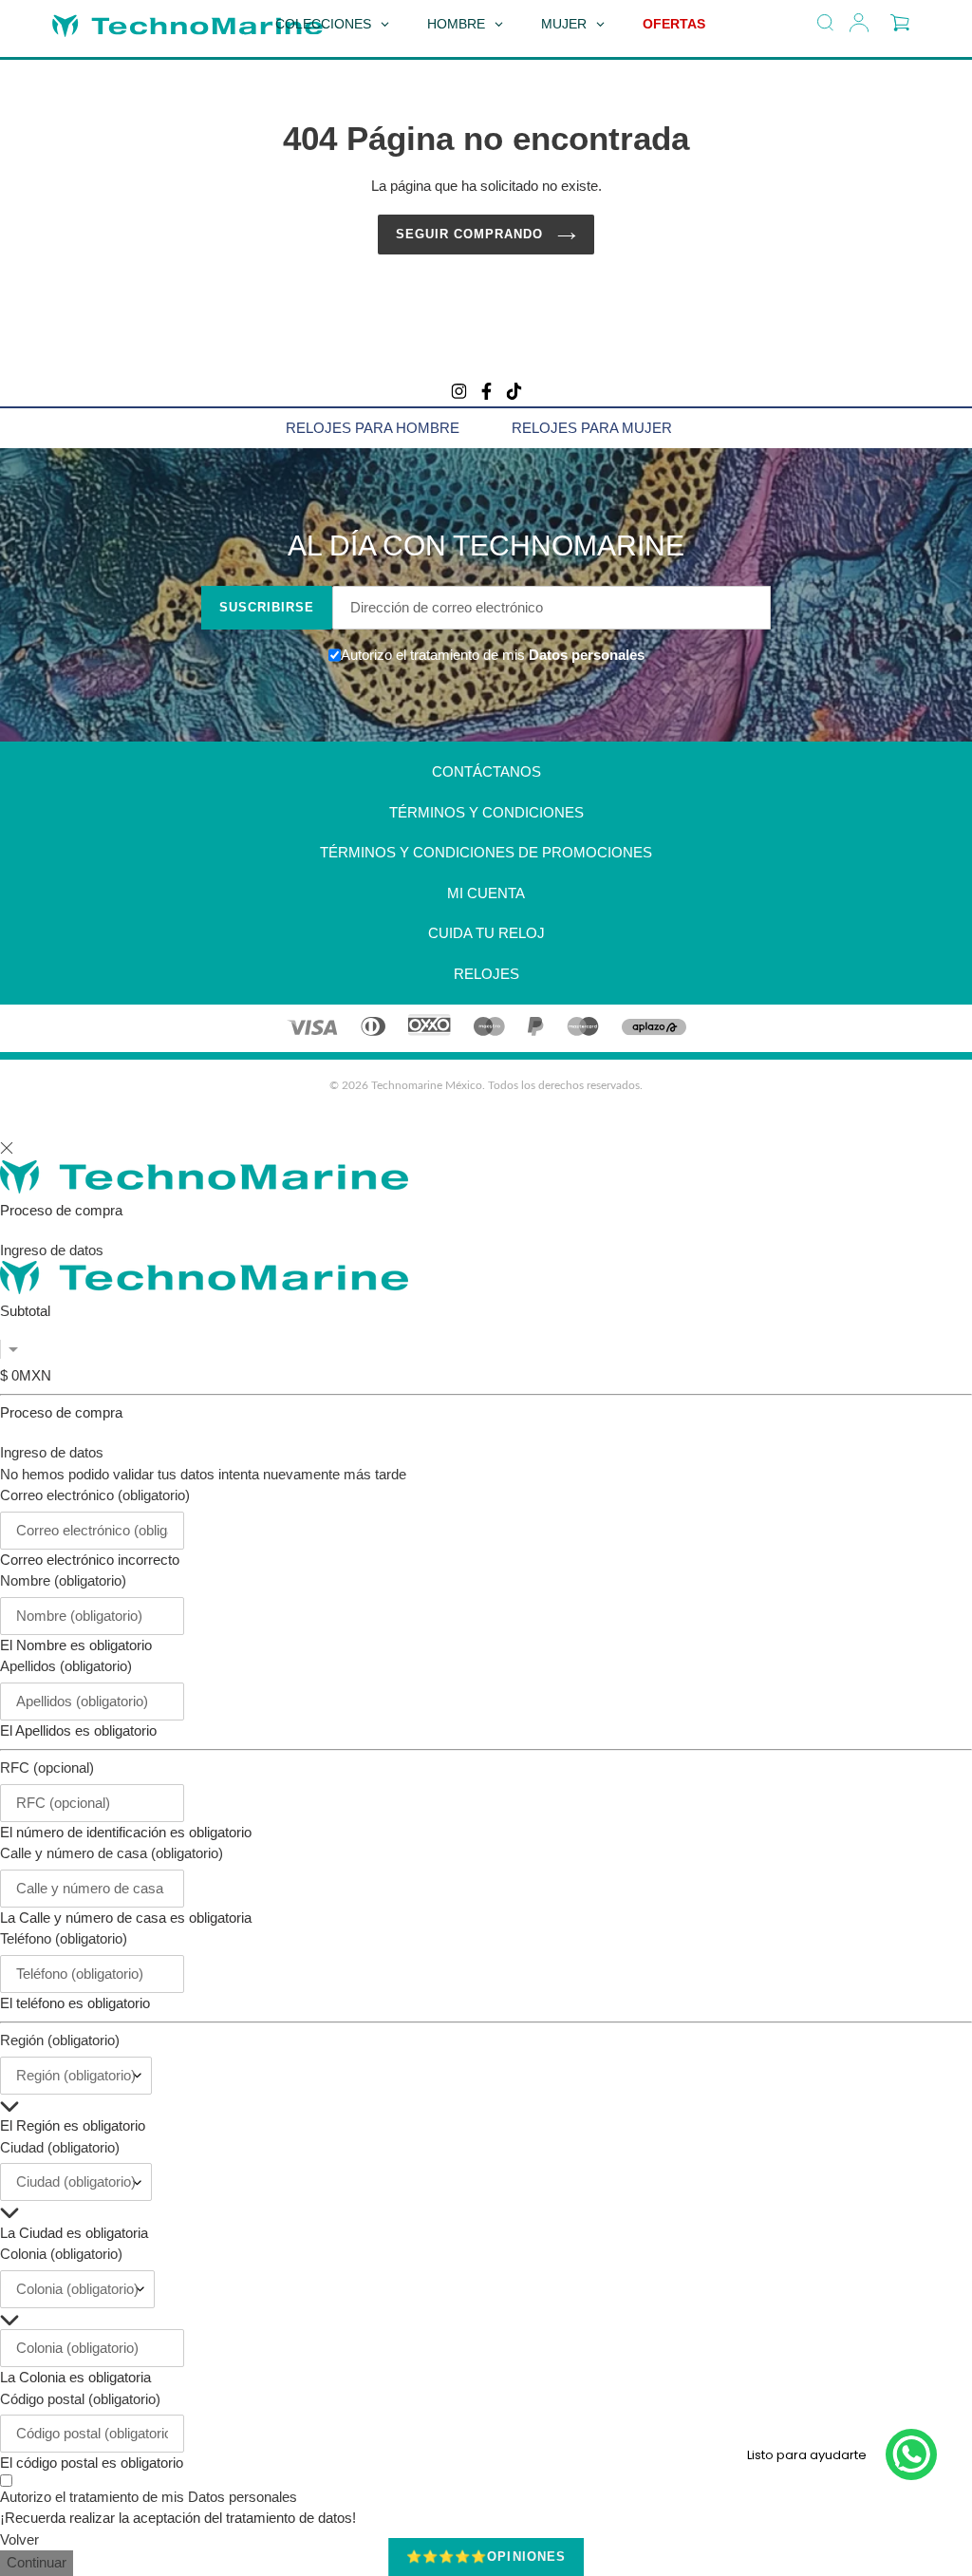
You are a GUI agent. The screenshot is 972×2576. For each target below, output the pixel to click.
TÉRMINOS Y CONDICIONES (486, 812)
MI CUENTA (486, 893)
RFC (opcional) (47, 1767)
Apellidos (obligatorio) (66, 1666)
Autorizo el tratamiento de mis (149, 2497)
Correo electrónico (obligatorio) (95, 1495)
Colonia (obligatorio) (61, 2254)
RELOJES (486, 974)
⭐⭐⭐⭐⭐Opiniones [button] (486, 2557)
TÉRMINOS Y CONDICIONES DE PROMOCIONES (486, 852)
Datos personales (585, 655)
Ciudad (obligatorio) (60, 2147)
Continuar (37, 2562)
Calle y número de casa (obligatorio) (112, 1853)
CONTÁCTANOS (486, 771)
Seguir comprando (472, 234)
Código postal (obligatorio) (80, 2399)
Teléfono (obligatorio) (64, 1938)
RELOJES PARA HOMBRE (373, 428)
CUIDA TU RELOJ (486, 933)
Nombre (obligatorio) (63, 1580)
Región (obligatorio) (60, 2040)
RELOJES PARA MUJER (592, 428)
